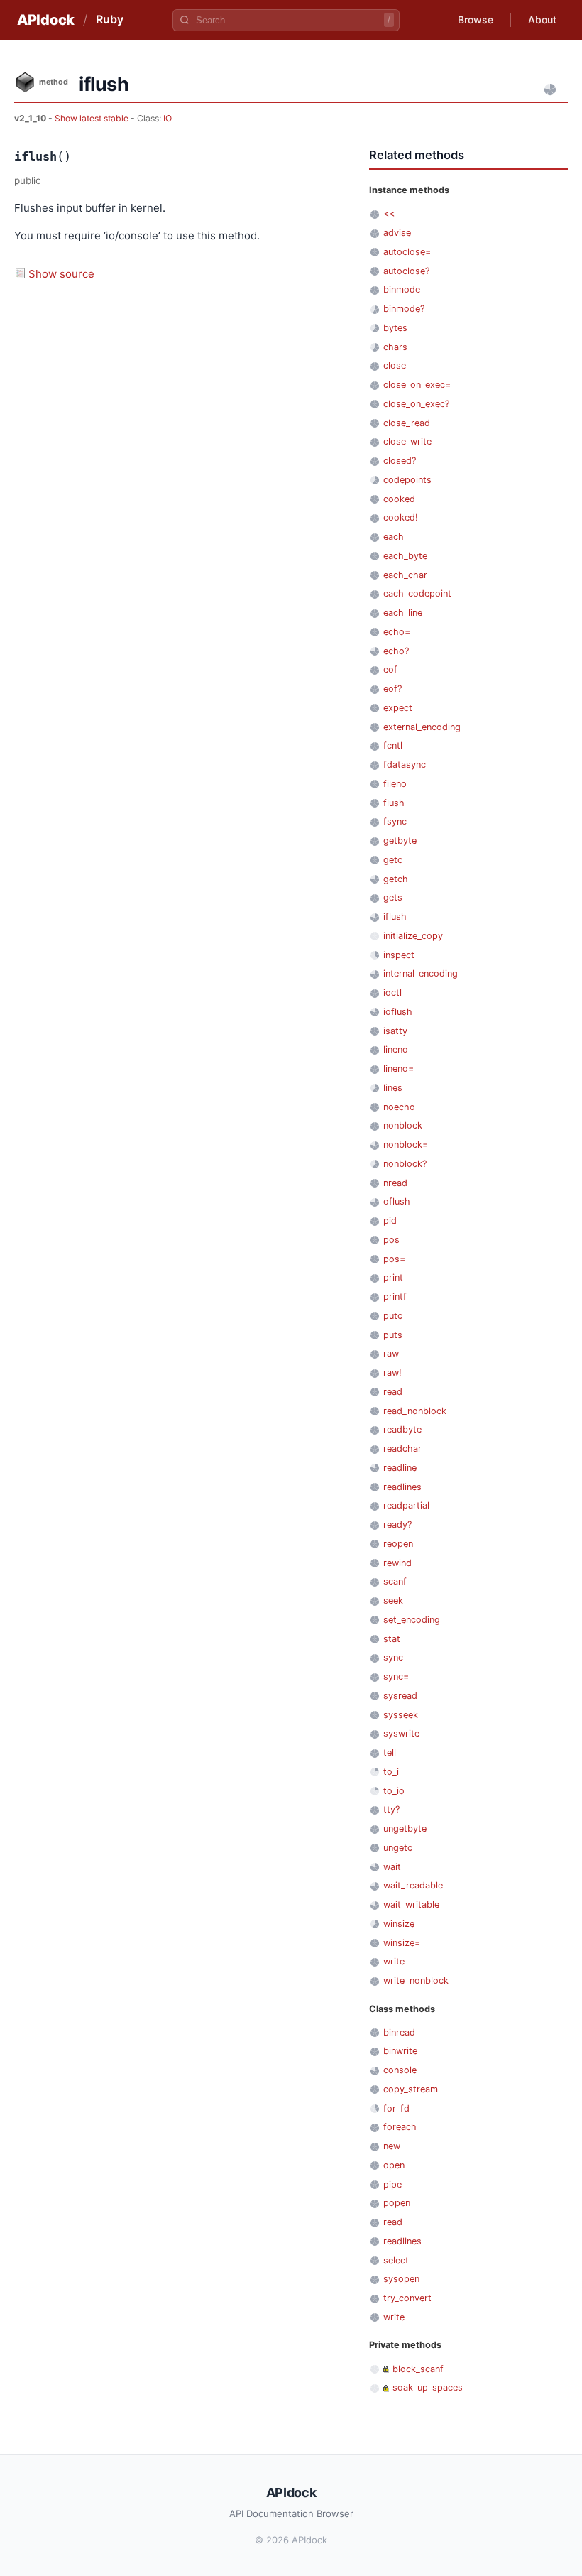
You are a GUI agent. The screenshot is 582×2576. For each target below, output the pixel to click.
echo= (397, 632)
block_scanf (418, 2369)
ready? (397, 1525)
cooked (399, 499)
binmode (402, 289)
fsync (395, 821)
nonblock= (406, 1145)
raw (391, 1353)
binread (399, 2032)
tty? (391, 1809)
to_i (391, 1772)
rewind (397, 1563)
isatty (395, 1031)
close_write (407, 441)
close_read (407, 423)
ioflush (398, 1012)
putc (393, 1316)
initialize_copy (413, 936)
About (542, 20)
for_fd (396, 2108)
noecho (399, 1107)
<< (389, 213)
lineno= (399, 1069)
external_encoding (422, 727)
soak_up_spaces (428, 2387)
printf (395, 1297)
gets (393, 897)
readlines (402, 1487)
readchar (402, 1449)
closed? (400, 461)
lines (393, 1088)
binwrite (400, 2051)
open (394, 2165)
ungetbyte (405, 1828)
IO (168, 118)
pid (390, 1221)
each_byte (405, 556)
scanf (395, 1581)
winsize (399, 1924)
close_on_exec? (416, 404)
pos (391, 1240)
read (393, 1392)
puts (393, 1335)
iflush (395, 917)
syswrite (401, 1733)
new (392, 2146)
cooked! (401, 517)
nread (395, 1183)
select (396, 2260)
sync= (396, 1676)
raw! (392, 1373)
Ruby (110, 19)
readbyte (402, 1429)
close (395, 365)
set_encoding (412, 1620)
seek (393, 1601)
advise (397, 233)
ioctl (392, 993)
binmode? (404, 309)
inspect (399, 955)
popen (397, 2203)
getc (393, 860)
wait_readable (413, 1885)
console (400, 2070)
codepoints (407, 480)
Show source (61, 274)
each (394, 537)
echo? (396, 651)
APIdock (46, 20)
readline (400, 1468)
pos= (394, 1259)
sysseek (401, 1715)
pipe (392, 2184)
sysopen (401, 2279)
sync (393, 1657)
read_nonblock (415, 1411)
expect (398, 708)
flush (394, 803)
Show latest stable (93, 118)
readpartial (406, 1505)
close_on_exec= (417, 385)
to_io (394, 1791)
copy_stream (411, 2089)
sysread (400, 1696)
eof (390, 669)
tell (390, 1752)
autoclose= (407, 252)
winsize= (402, 1943)
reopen (398, 1544)
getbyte (400, 841)
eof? (392, 689)
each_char (405, 575)
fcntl (393, 745)
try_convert (407, 2298)
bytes (395, 328)
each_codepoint (417, 593)
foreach (400, 2127)
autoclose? (406, 271)
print (393, 1277)
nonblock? (405, 1164)
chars (395, 347)
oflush (397, 1201)
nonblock (403, 1125)
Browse (476, 20)
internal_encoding (421, 973)
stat (392, 1639)
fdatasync (405, 765)
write (394, 1961)
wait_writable (411, 1904)
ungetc (398, 1848)
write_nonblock (416, 1980)
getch (396, 879)
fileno (395, 784)
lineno (396, 1049)
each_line (403, 613)
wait (392, 1867)
